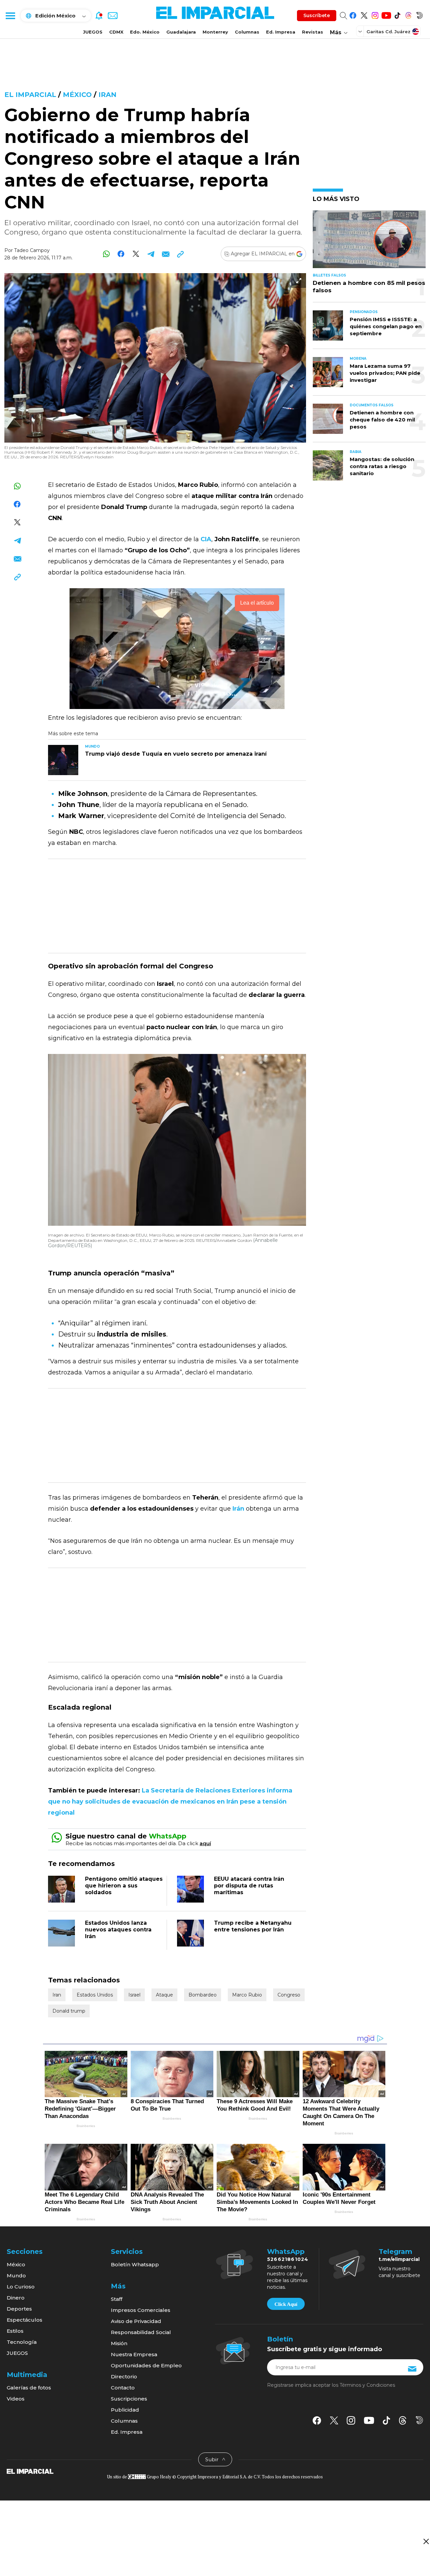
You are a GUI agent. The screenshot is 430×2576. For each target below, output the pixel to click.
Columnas (247, 32)
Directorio (124, 2377)
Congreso (289, 1995)
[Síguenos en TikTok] (397, 14)
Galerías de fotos (29, 2388)
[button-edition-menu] (361, 31)
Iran (107, 95)
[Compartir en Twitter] (136, 254)
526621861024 (288, 2259)
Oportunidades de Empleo (146, 2365)
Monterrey (215, 32)
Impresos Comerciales (141, 2310)
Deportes (19, 2309)
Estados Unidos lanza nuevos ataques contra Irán (118, 1930)
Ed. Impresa (281, 32)
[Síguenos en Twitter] (364, 14)
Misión (119, 2343)
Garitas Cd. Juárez (389, 32)
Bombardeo (203, 1995)
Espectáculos (25, 2320)
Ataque (164, 1995)
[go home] (30, 2471)
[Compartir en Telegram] (151, 254)
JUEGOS (93, 32)
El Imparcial (30, 95)
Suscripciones (129, 2399)
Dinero (16, 2298)
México (77, 95)
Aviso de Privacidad (136, 2321)
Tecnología (22, 2342)
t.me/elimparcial (399, 2259)
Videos (16, 2399)
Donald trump (69, 2011)
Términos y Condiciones (367, 2385)
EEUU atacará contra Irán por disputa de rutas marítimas (249, 1886)
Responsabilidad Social (141, 2332)
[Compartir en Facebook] (121, 254)
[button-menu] (10, 15)
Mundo (16, 2276)
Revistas (313, 32)
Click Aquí (286, 2304)
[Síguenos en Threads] (408, 14)
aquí (205, 1843)
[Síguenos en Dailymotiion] (419, 2420)
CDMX (116, 32)
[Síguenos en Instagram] (375, 14)
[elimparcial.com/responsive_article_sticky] (426, 2541)
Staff (117, 2299)
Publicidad (125, 2410)
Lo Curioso (21, 2287)
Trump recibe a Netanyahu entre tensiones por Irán (253, 1926)
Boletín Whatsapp (135, 2264)
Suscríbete (317, 15)
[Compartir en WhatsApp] (106, 254)
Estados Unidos (95, 1995)
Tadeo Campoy (32, 250)
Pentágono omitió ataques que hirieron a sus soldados (124, 1886)
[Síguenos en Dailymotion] (419, 14)
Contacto (123, 2388)
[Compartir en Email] (165, 254)
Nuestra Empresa (134, 2354)
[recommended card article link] (63, 760)
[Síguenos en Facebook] (353, 14)
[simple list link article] (369, 242)
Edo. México (145, 32)
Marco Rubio (247, 1995)
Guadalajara (181, 32)
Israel (134, 1995)
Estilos (15, 2331)
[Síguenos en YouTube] (386, 14)
